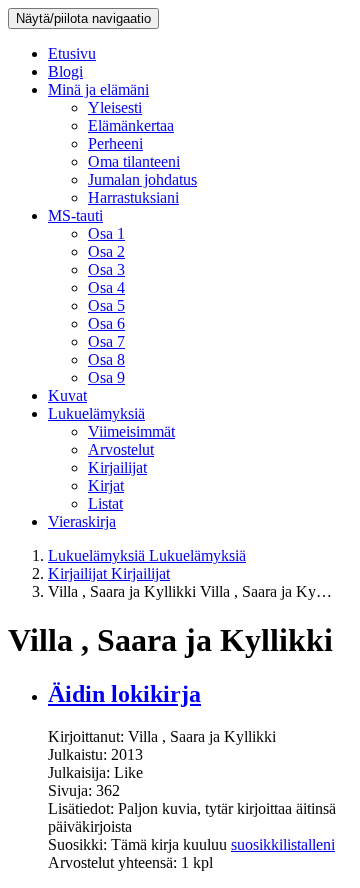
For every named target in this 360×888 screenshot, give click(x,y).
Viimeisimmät (131, 431)
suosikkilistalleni (283, 844)
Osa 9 (106, 377)
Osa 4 (106, 287)
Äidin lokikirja (124, 694)
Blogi (65, 71)
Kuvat (67, 395)
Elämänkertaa (131, 125)
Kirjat (106, 485)
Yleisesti (115, 107)
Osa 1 (106, 233)
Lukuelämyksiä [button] (96, 413)
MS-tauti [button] (75, 215)
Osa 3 (106, 269)
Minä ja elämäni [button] (98, 89)
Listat (105, 503)
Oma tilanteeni (134, 161)
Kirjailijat (117, 467)
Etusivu (72, 53)
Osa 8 (106, 359)
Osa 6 (106, 323)
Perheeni (115, 143)
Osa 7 (106, 341)
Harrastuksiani (133, 197)
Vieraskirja (82, 521)
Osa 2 (106, 251)
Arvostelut (121, 449)
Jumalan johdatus (142, 179)
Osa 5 (106, 305)
